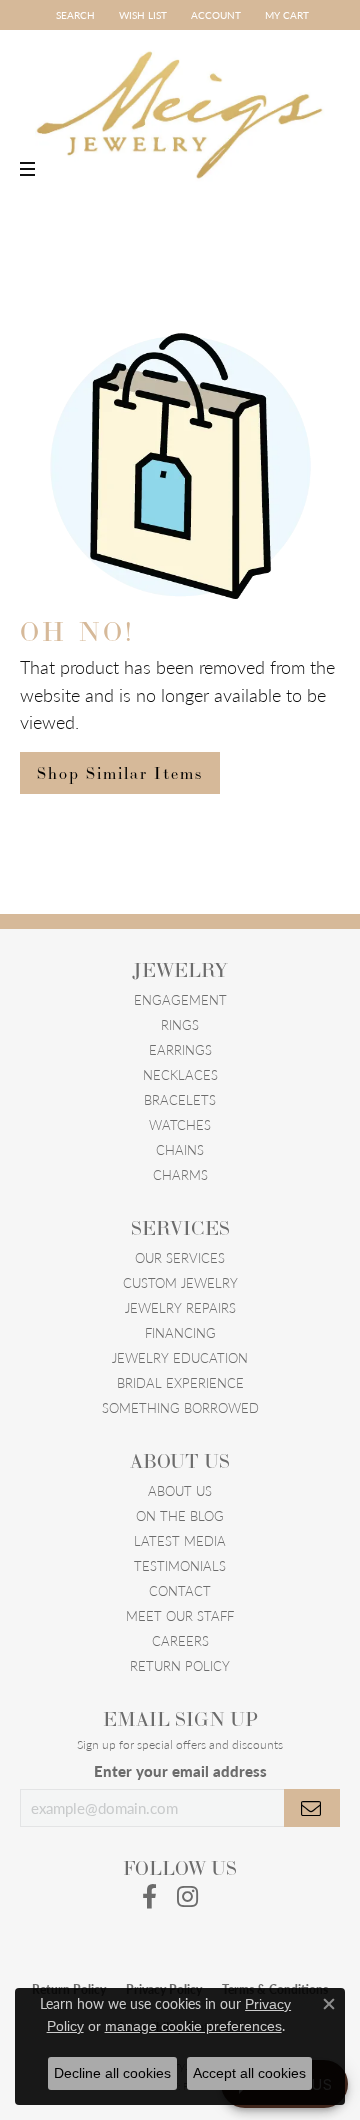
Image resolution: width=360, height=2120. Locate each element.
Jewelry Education (180, 1357)
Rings (180, 1024)
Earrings (180, 1049)
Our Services (180, 1257)
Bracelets (180, 1099)
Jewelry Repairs (180, 1307)
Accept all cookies (249, 2073)
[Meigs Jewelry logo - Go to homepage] (180, 106)
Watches (180, 1124)
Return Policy (180, 1665)
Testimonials (180, 1565)
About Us (180, 1490)
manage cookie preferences (193, 2026)
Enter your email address (180, 1771)
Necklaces (180, 1074)
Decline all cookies (112, 2073)
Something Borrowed (180, 1407)
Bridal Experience (180, 1382)
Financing (180, 1332)
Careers (180, 1640)
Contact (180, 1590)
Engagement (180, 999)
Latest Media (180, 1540)
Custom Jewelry (180, 1282)
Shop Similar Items (120, 773)
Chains (180, 1149)
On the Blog (180, 1515)
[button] (73, 15)
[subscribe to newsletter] (312, 1808)
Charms (180, 1174)
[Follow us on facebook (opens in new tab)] (149, 1897)
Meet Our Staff (180, 1615)
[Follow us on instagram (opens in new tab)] (187, 1897)
